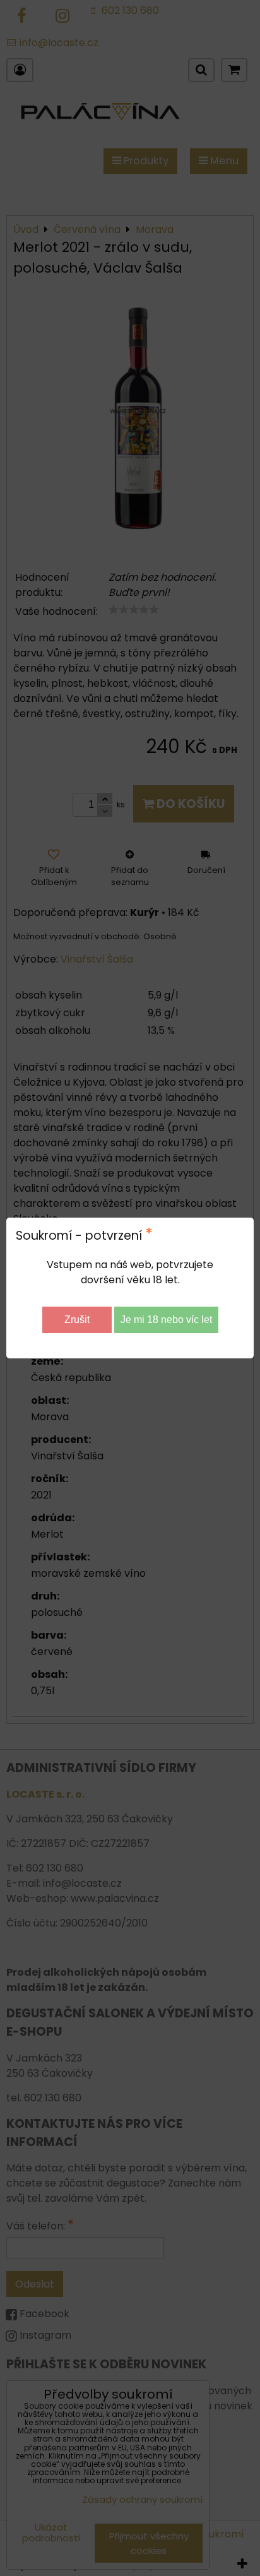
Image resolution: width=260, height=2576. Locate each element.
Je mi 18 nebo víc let (166, 1320)
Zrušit (77, 1320)
